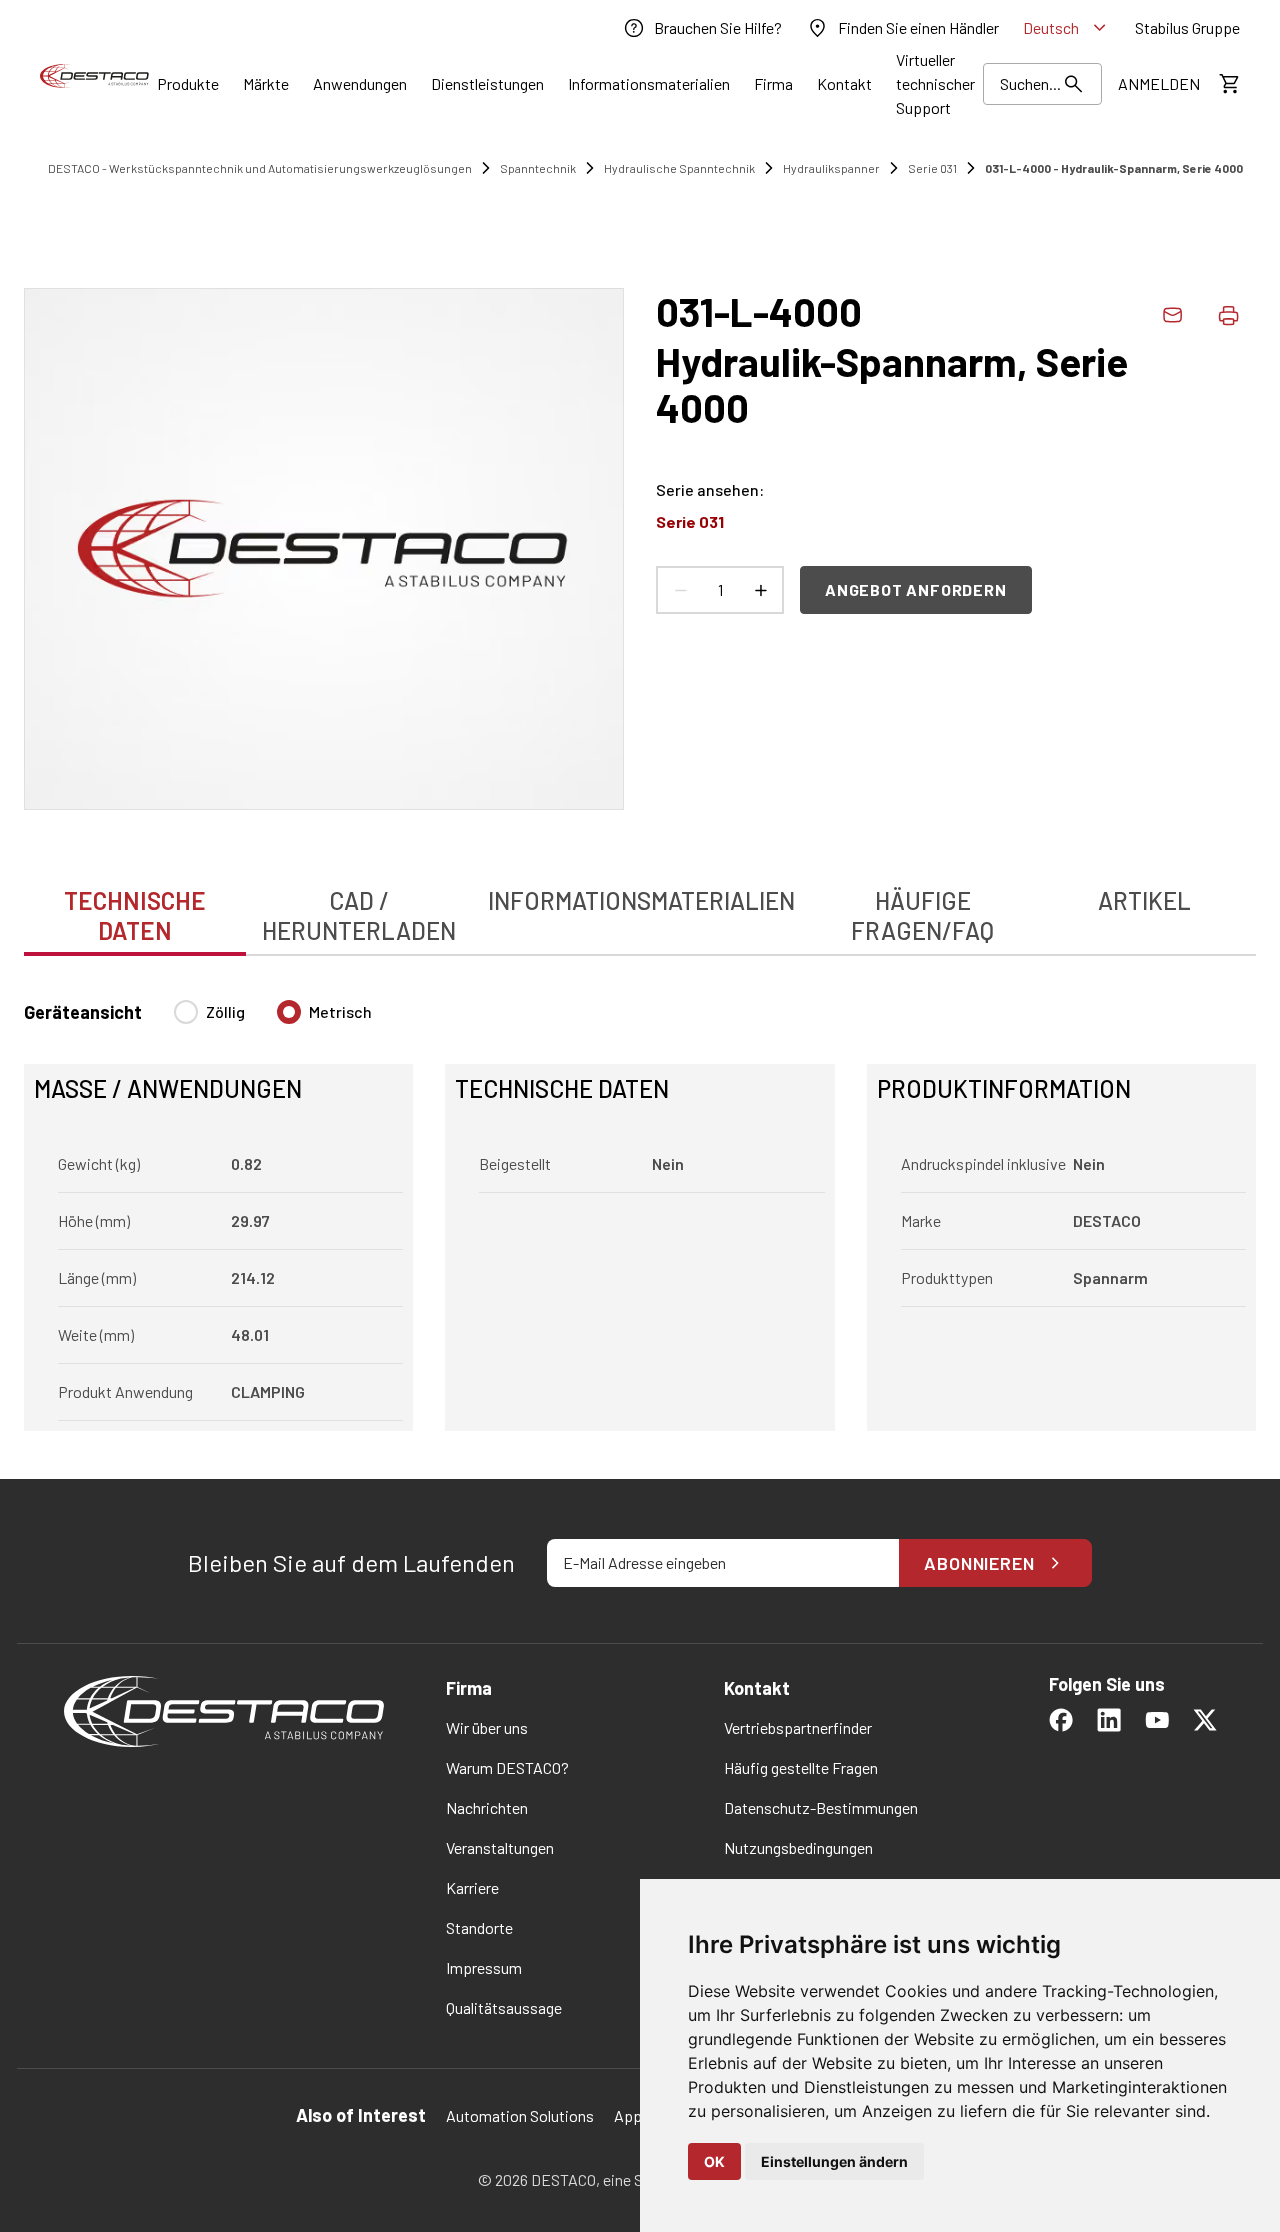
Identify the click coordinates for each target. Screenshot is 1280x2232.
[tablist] (640, 905)
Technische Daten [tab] (135, 915)
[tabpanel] (640, 1203)
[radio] (186, 1012)
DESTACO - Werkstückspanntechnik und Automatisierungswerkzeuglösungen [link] (260, 168)
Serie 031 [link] (932, 168)
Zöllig (225, 1011)
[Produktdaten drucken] (1228, 315)
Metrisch (340, 1011)
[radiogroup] (273, 1020)
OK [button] (714, 2161)
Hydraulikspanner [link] (831, 168)
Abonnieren (979, 1563)
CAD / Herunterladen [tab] (359, 915)
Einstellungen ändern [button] (834, 2161)
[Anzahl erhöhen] (760, 590)
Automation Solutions (520, 2115)
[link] (702, 28)
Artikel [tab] (1144, 900)
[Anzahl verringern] (680, 590)
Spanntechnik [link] (538, 168)
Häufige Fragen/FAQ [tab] (922, 915)
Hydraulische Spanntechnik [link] (679, 168)
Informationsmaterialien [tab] (641, 900)
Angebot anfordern (916, 589)
